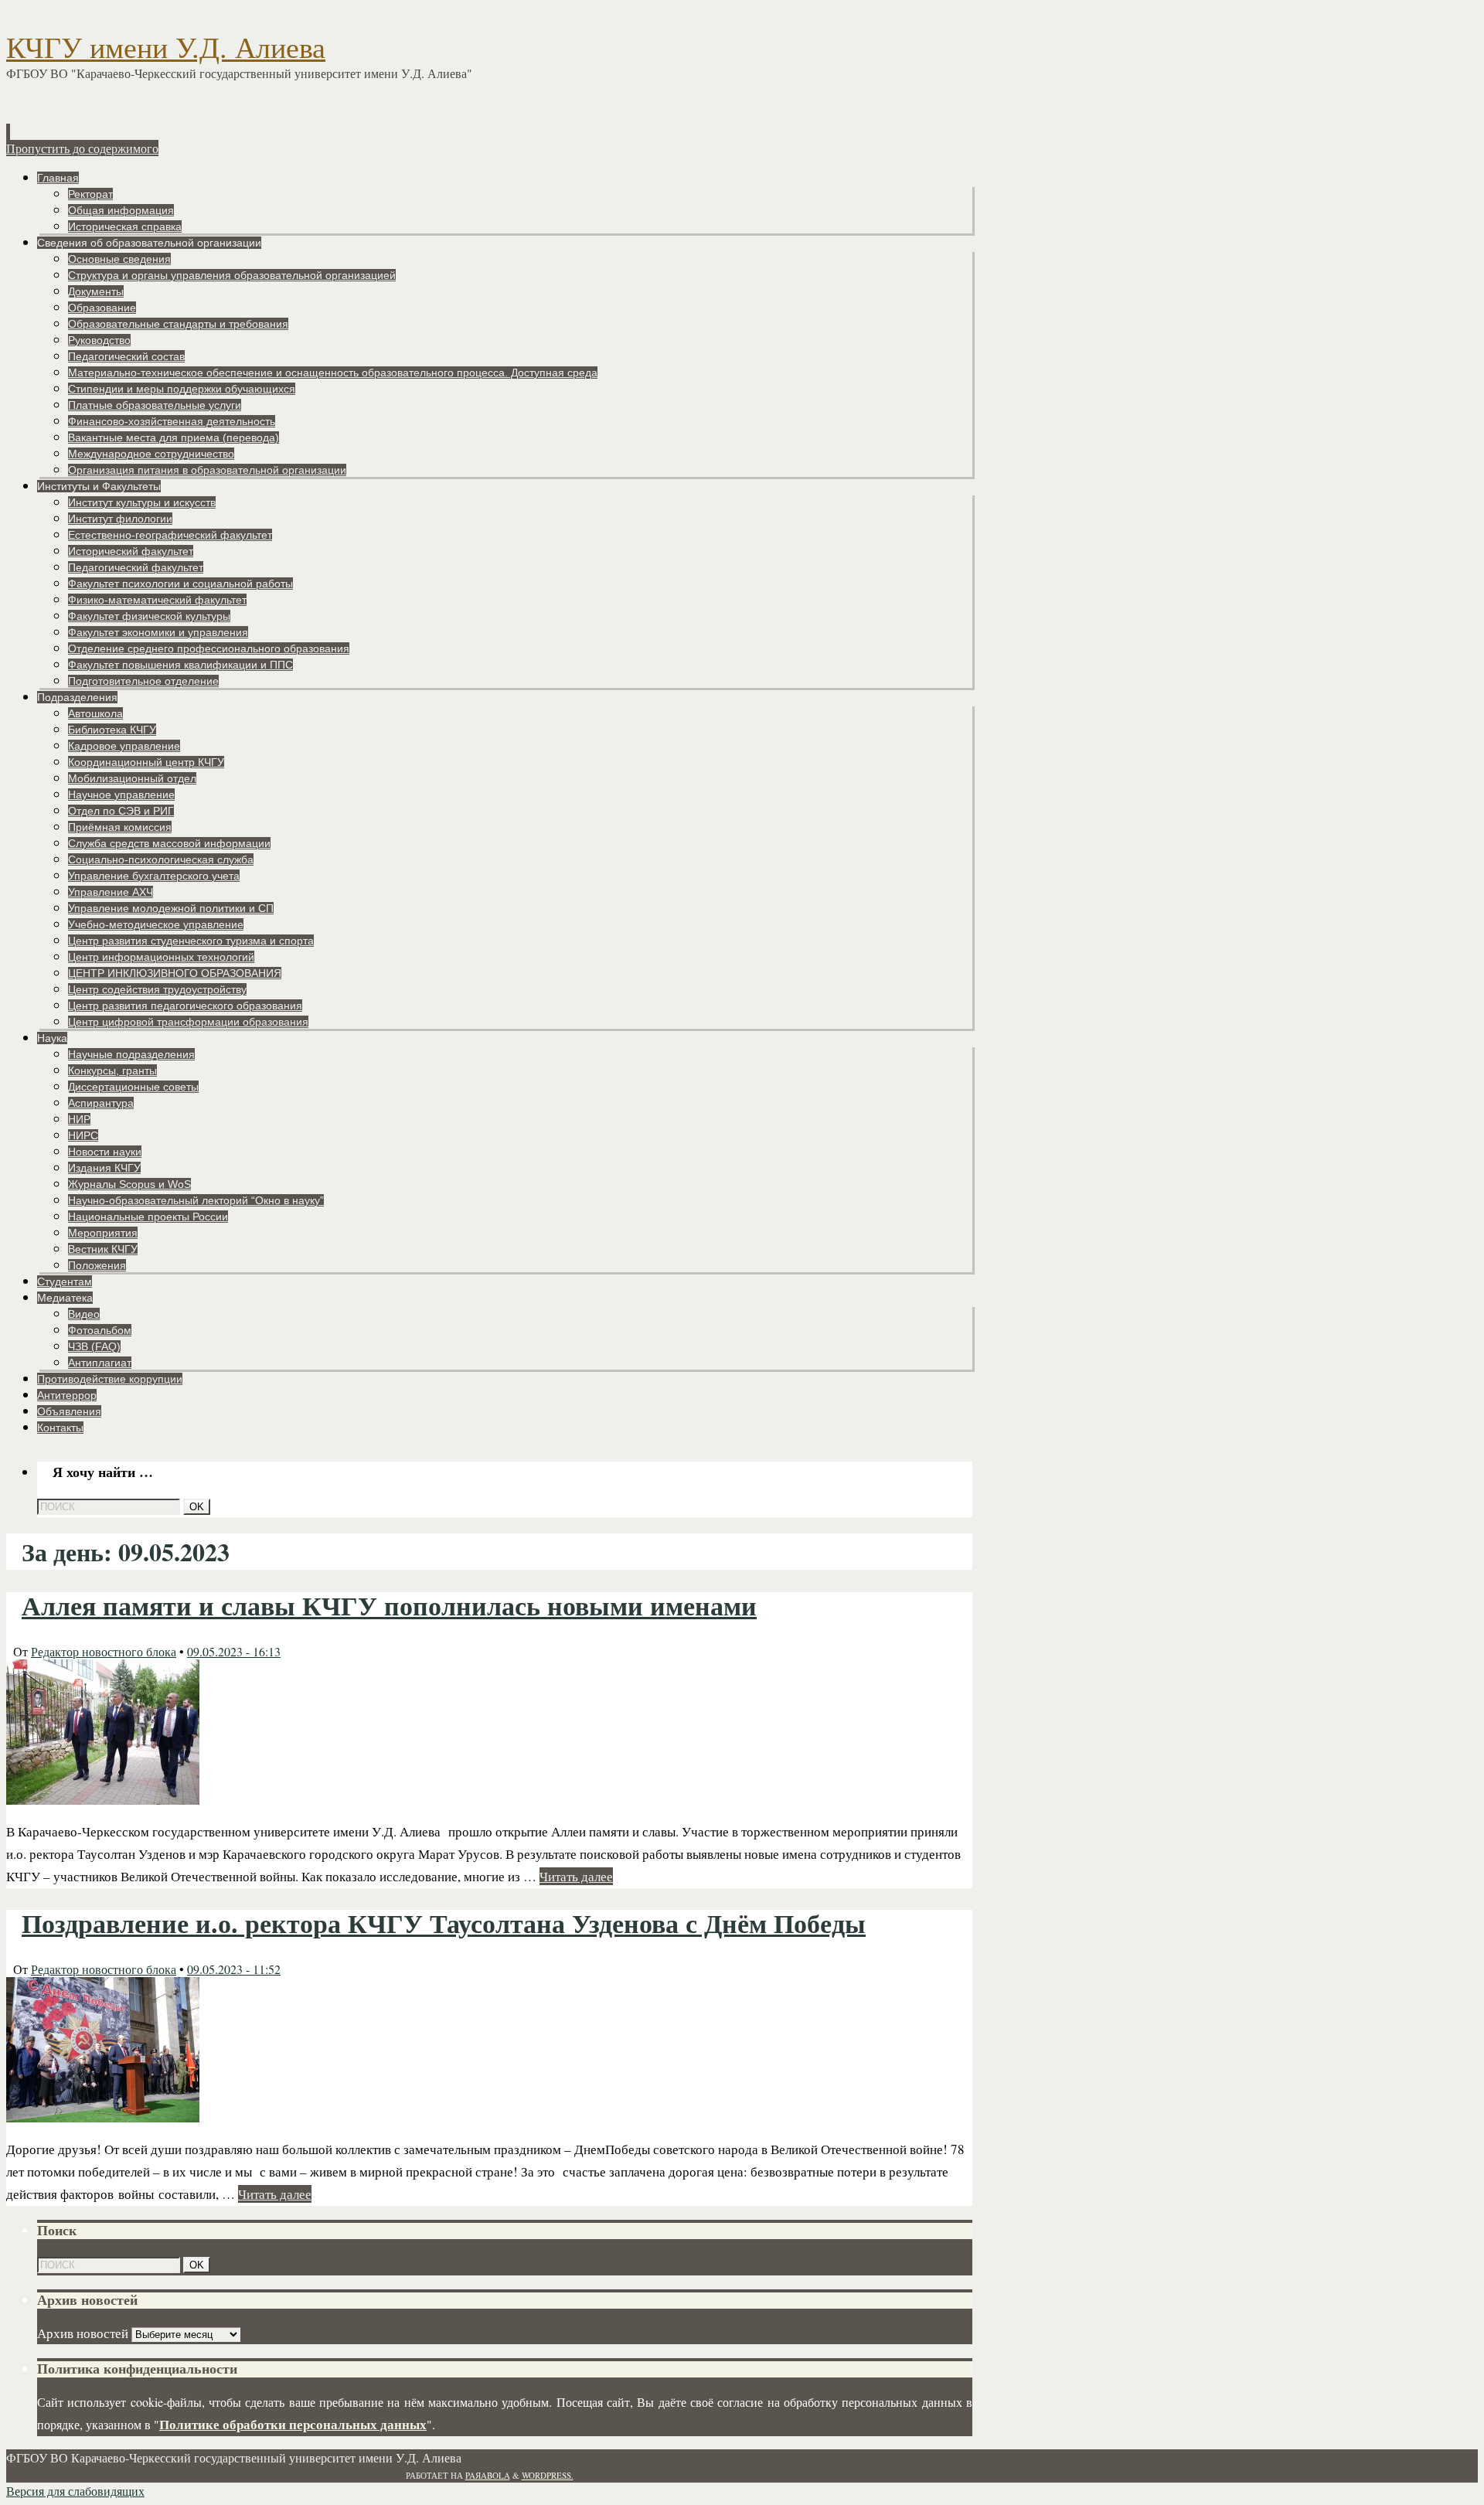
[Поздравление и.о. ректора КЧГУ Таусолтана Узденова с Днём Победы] (103, 2117)
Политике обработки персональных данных (293, 2424)
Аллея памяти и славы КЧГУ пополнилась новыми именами (389, 1606)
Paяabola (488, 2475)
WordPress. (548, 2475)
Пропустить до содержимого (82, 148)
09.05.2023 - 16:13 (234, 1651)
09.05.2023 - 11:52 (234, 1969)
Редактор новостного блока (104, 1651)
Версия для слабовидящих (75, 2491)
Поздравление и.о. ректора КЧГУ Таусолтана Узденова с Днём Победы (444, 1924)
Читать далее (576, 1876)
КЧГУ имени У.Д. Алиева (166, 48)
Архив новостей (83, 2333)
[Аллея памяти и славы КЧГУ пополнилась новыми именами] (103, 1800)
